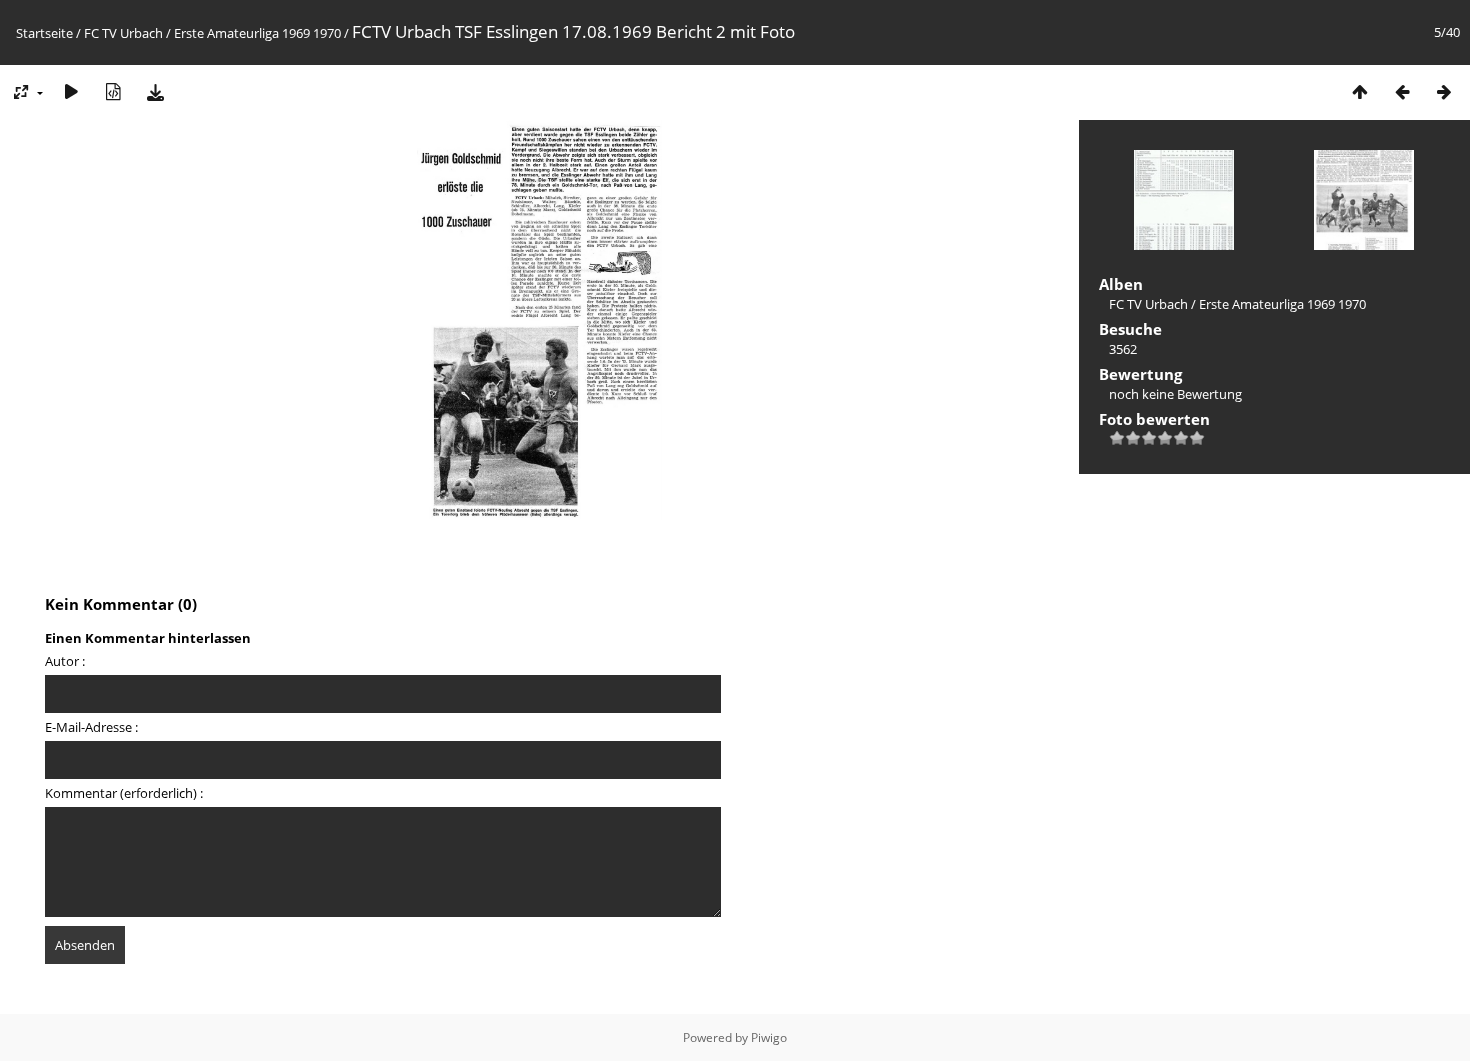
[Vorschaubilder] (1360, 91)
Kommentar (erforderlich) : (124, 793)
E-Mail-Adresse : (91, 727)
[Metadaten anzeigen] (113, 91)
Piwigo (769, 1037)
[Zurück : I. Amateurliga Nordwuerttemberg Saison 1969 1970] (1402, 91)
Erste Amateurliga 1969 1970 (257, 33)
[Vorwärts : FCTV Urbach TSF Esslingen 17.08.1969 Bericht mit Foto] (1444, 91)
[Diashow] (71, 91)
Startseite (44, 33)
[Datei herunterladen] (155, 91)
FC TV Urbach (123, 33)
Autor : (65, 661)
